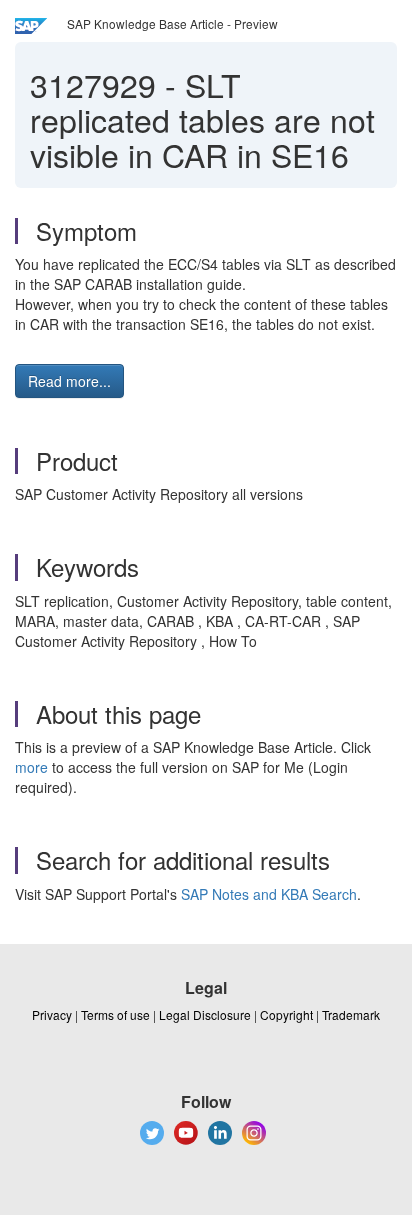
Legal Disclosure (205, 1014)
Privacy (52, 1014)
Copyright (286, 1014)
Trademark (351, 1014)
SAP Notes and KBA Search (269, 894)
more (31, 767)
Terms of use (115, 1014)
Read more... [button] (69, 381)
